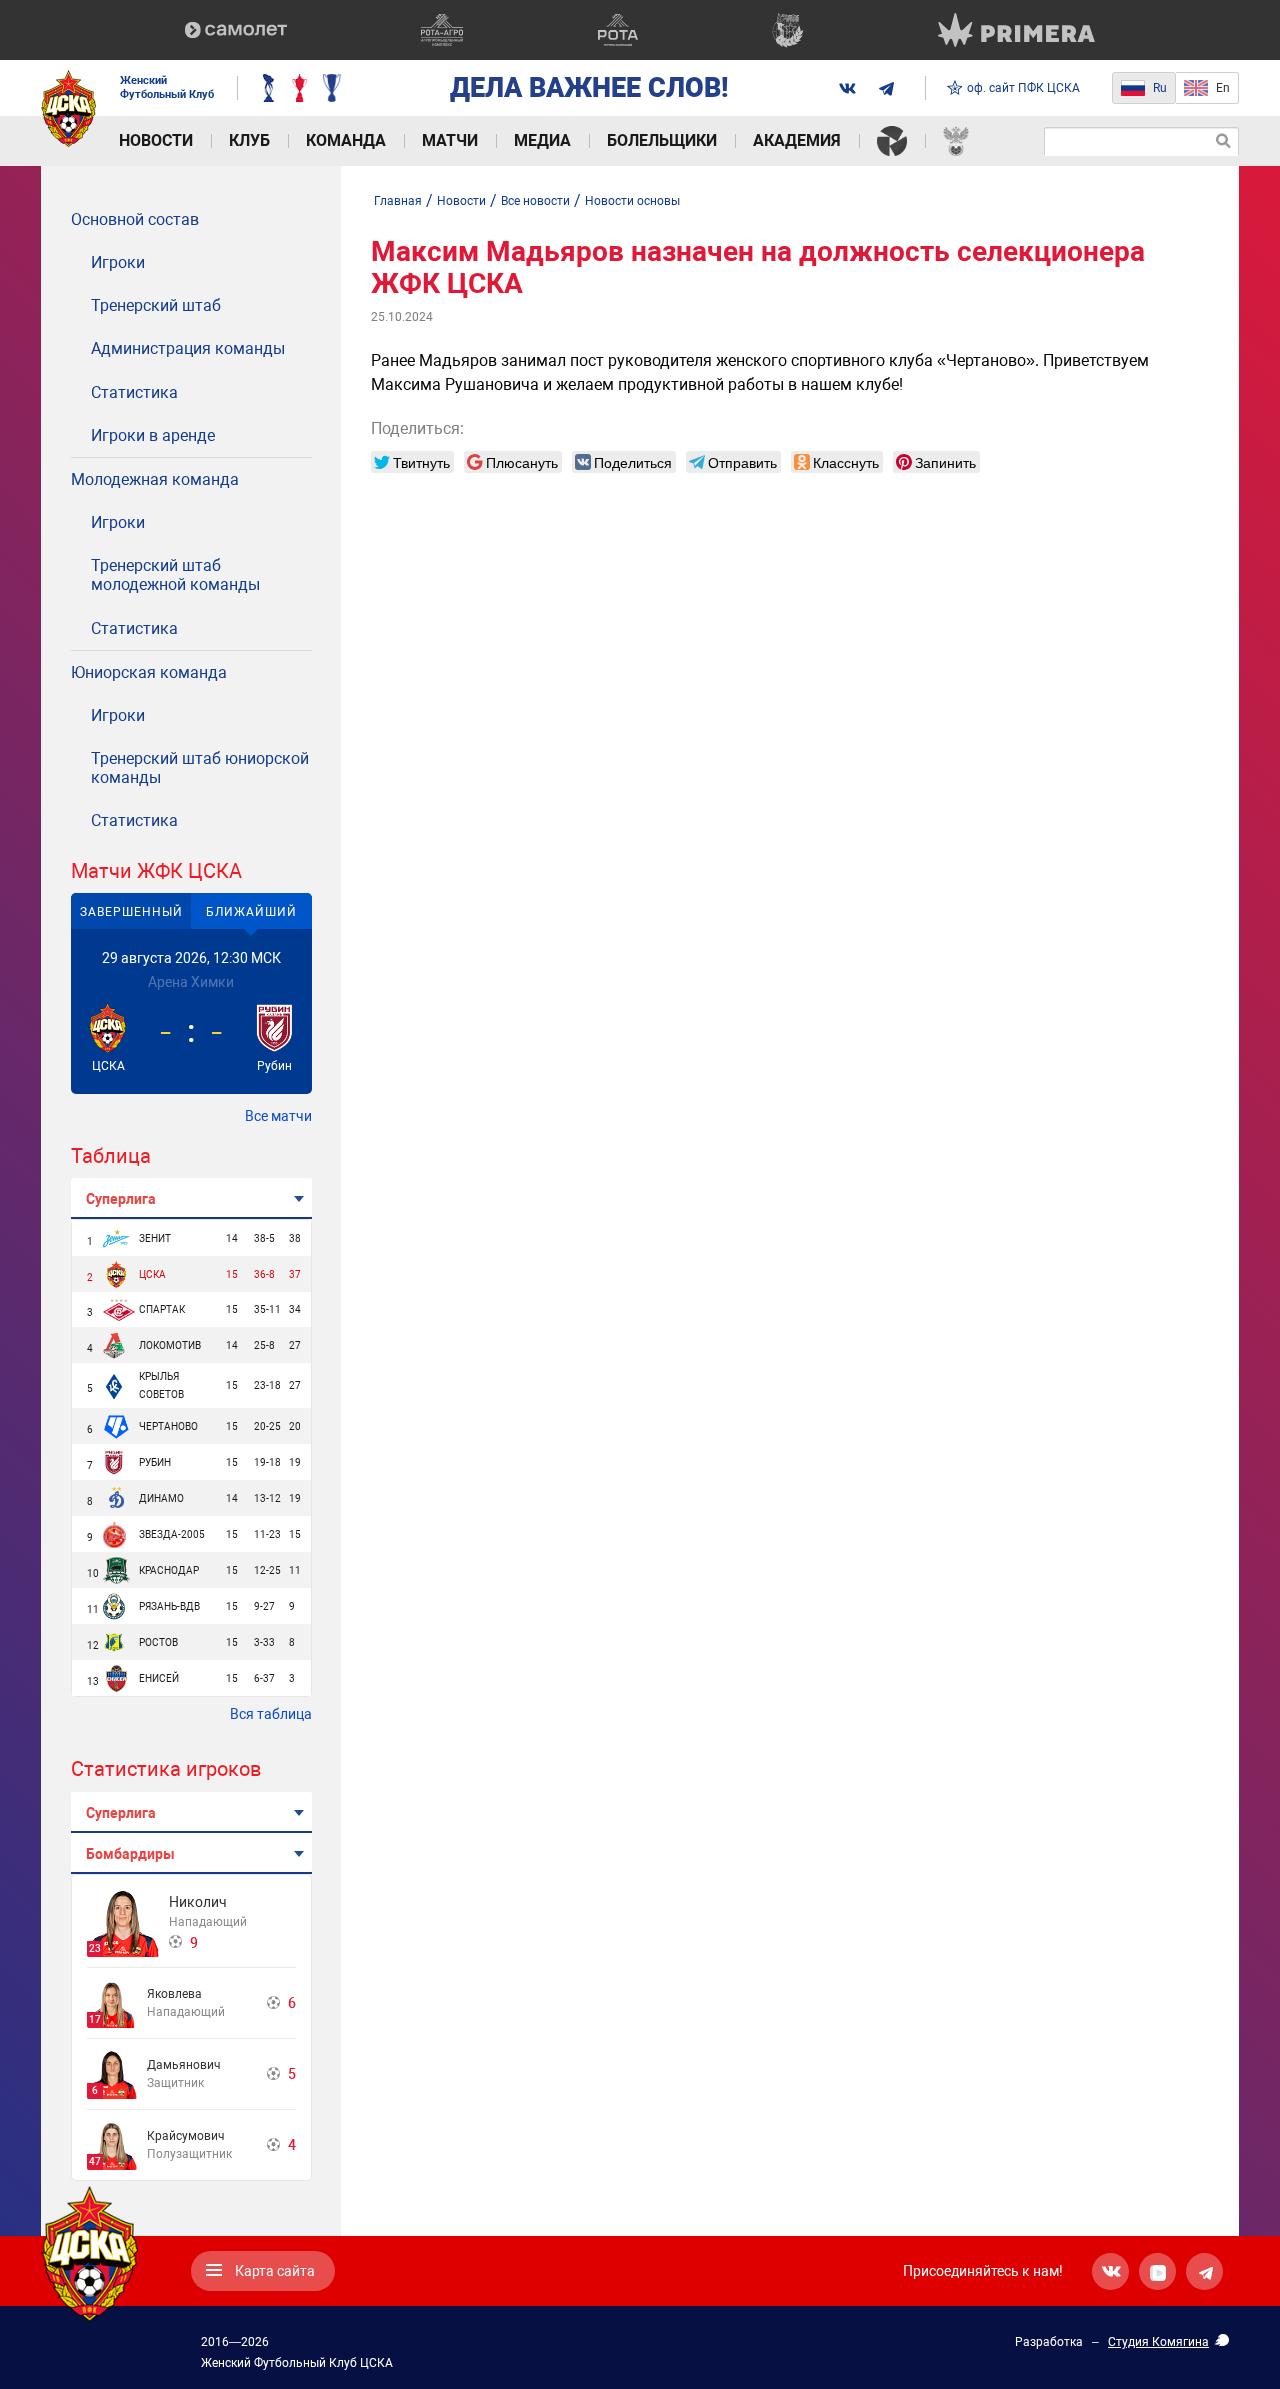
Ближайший (251, 912)
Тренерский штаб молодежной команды (175, 575)
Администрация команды (188, 348)
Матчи (450, 140)
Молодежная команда (155, 479)
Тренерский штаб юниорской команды (200, 768)
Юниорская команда (149, 672)
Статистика (134, 392)
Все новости (535, 201)
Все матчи (278, 1116)
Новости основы (632, 201)
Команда (346, 140)
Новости (156, 140)
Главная (398, 201)
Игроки (118, 262)
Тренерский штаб (156, 305)
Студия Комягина (1158, 2342)
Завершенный (131, 912)
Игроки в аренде (153, 435)
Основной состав (135, 219)
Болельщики (662, 140)
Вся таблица (271, 1714)
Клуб (249, 140)
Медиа (542, 140)
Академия (797, 140)
